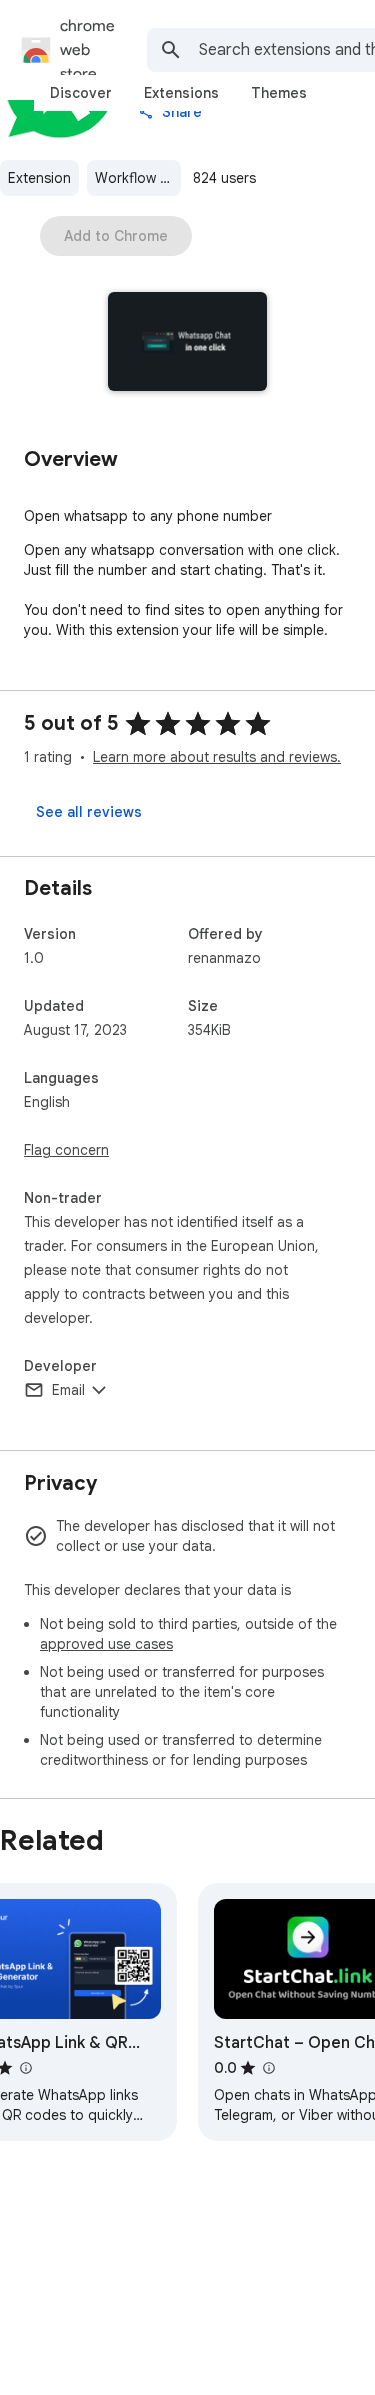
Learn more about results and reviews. (217, 757)
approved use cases (106, 1644)
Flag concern (66, 1150)
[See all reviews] (89, 812)
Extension (39, 178)
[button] (187, 343)
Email (68, 1390)
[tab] (81, 93)
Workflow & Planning (138, 178)
